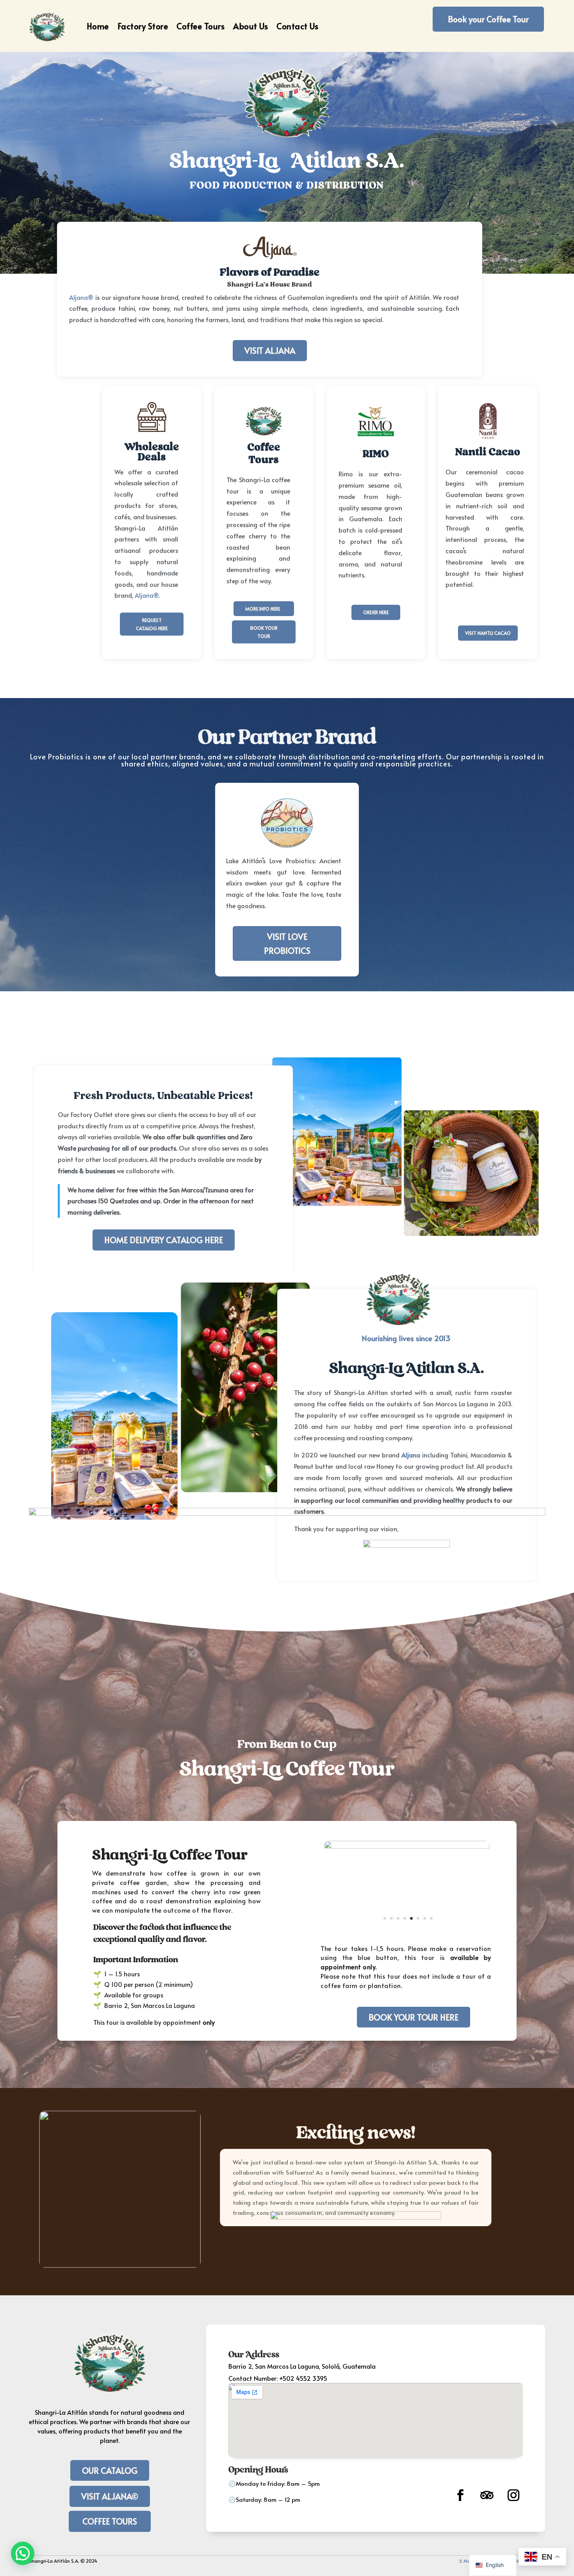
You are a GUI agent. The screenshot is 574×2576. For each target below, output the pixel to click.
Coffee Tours (201, 26)
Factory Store (143, 26)
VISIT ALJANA (270, 350)
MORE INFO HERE (263, 609)
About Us (250, 26)
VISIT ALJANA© (110, 2496)
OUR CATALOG (110, 2470)
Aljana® (81, 297)
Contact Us (297, 26)
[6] (407, 1932)
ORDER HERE (376, 612)
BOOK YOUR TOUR (264, 632)
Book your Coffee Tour (488, 19)
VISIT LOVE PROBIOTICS (287, 943)
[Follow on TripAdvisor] (487, 2495)
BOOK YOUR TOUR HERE (414, 2017)
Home (98, 26)
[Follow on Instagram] (513, 2495)
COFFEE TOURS (110, 2521)
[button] (23, 2553)
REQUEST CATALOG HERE (152, 624)
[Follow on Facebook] (460, 2495)
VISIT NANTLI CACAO (488, 633)
